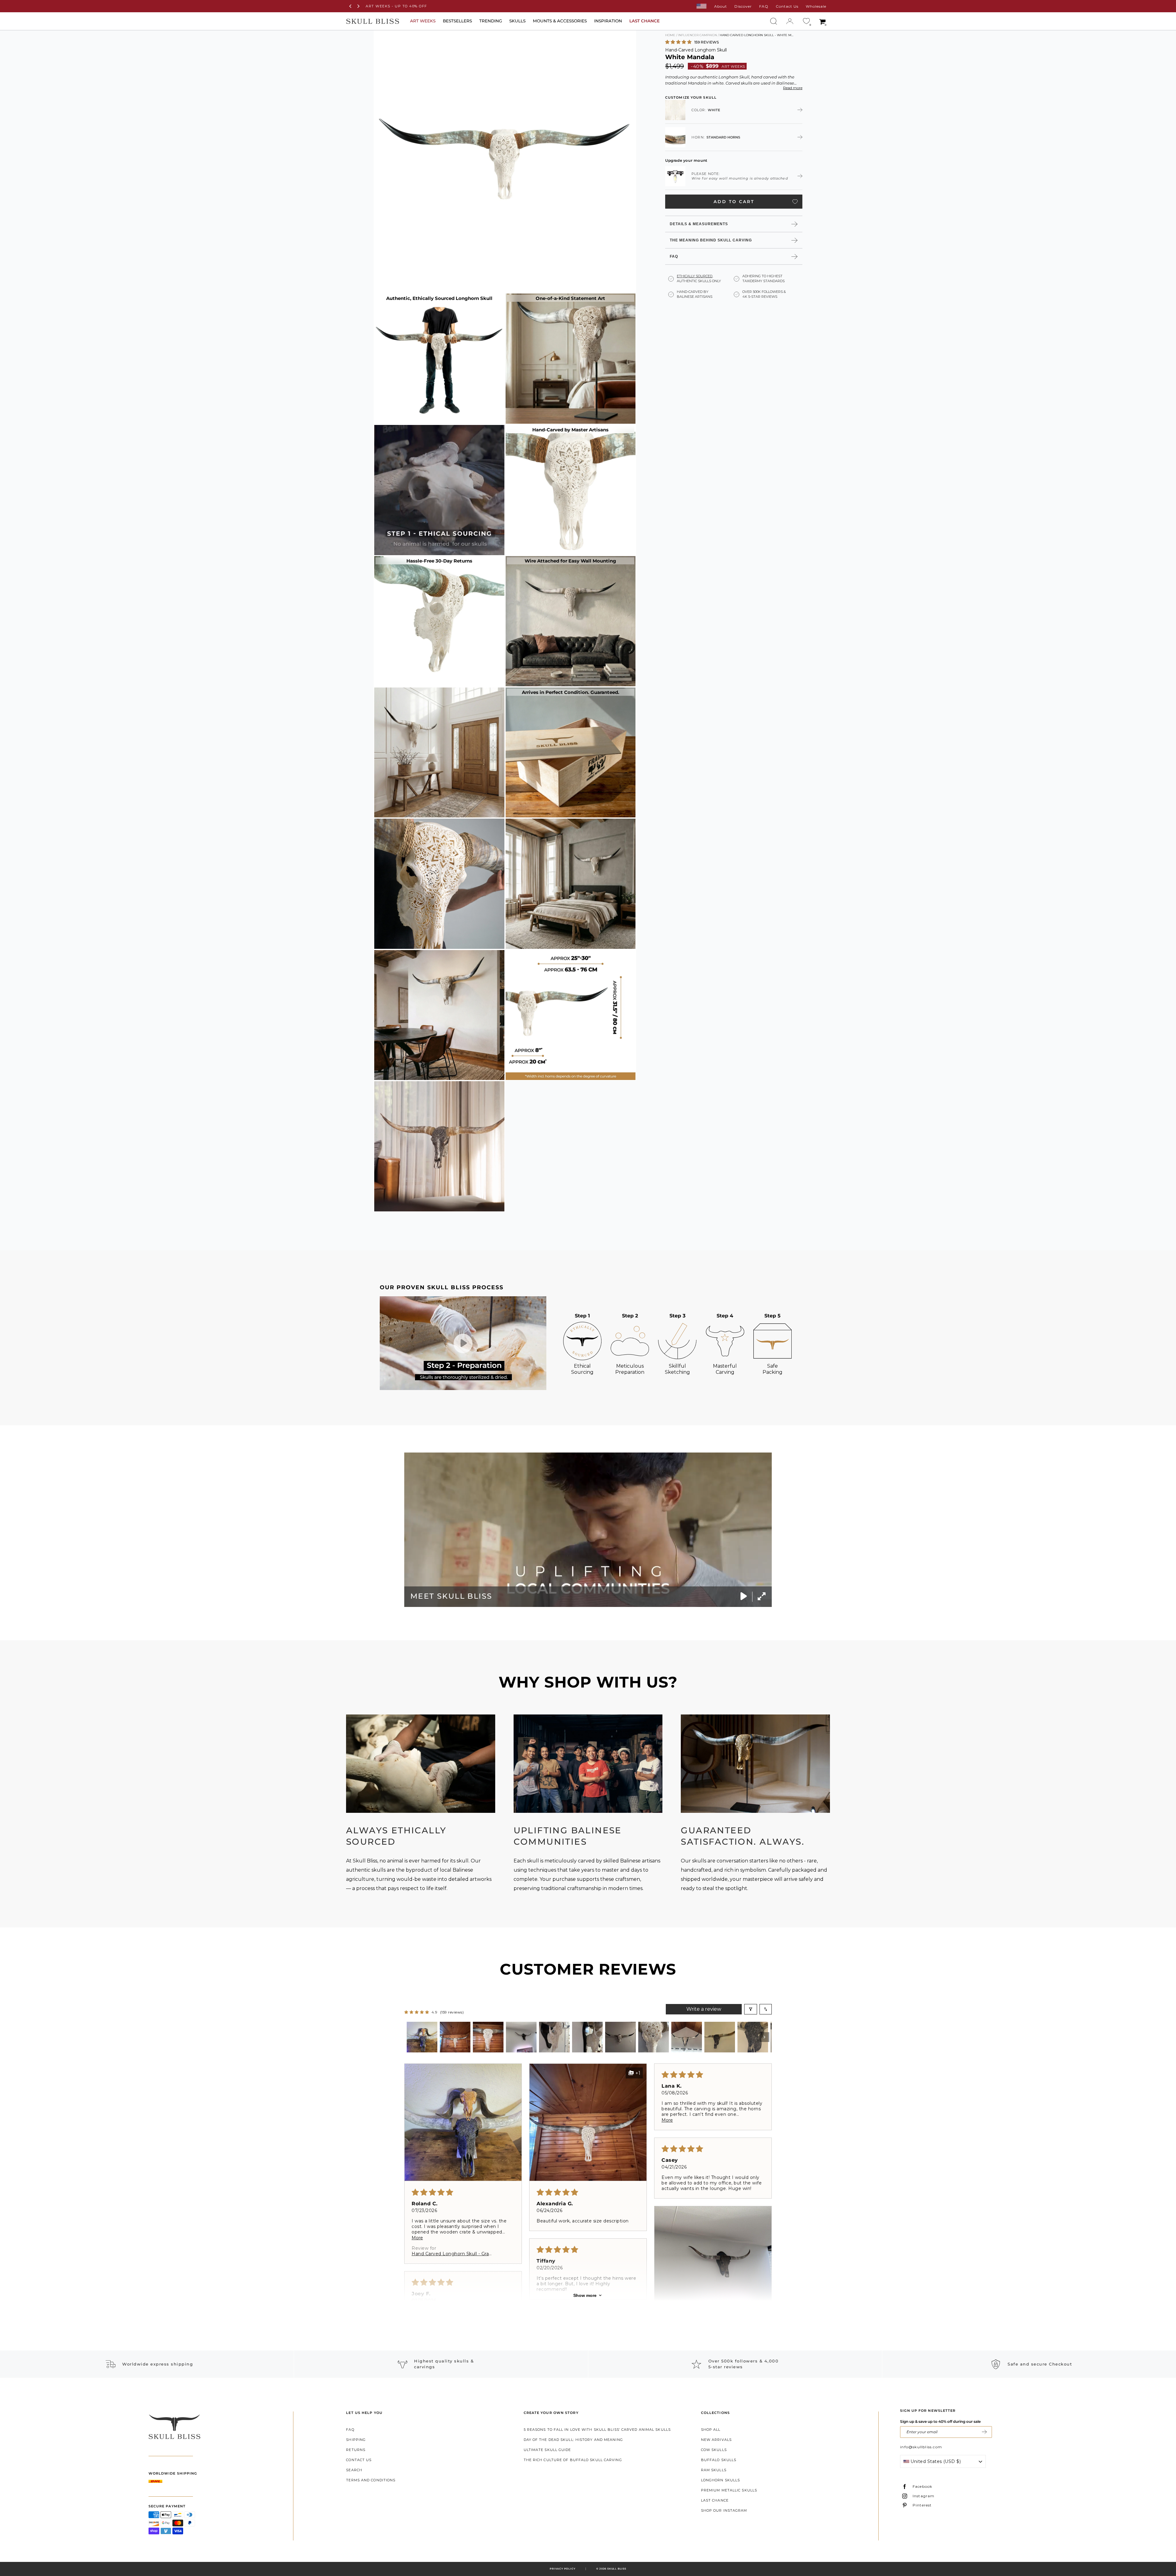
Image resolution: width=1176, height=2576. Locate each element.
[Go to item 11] (753, 2037)
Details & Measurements (699, 224)
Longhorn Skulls (721, 2480)
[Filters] (751, 2009)
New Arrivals (716, 2440)
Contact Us (787, 6)
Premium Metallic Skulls (729, 2490)
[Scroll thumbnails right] (764, 2037)
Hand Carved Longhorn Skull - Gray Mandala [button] (452, 2254)
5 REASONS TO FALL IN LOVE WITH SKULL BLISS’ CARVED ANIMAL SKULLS (597, 2430)
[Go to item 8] (654, 2037)
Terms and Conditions (371, 2480)
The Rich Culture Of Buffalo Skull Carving (573, 2460)
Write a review (704, 2009)
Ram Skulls (714, 2470)
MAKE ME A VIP (984, 2432)
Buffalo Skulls (719, 2460)
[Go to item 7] (620, 2037)
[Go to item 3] (488, 2037)
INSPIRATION (608, 21)
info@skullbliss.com (921, 2447)
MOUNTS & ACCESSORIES (560, 21)
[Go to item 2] (455, 2037)
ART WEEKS (423, 21)
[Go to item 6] (587, 2037)
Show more (585, 2295)
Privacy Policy (562, 2569)
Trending (491, 21)
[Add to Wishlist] (795, 201)
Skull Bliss (617, 2569)
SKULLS (517, 21)
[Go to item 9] (687, 2037)
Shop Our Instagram (724, 2510)
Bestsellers (457, 21)
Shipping (356, 2440)
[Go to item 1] (422, 2037)
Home (670, 35)
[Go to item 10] (720, 2037)
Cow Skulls (714, 2450)
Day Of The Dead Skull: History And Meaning (573, 2440)
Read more (793, 88)
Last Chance (715, 2500)
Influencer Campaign (697, 35)
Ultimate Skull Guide (547, 2450)
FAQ (764, 6)
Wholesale (816, 6)
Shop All (711, 2430)
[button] (679, 42)
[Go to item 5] (554, 2037)
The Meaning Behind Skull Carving (711, 240)
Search (354, 2470)
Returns (356, 2450)
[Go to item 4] (521, 2037)
